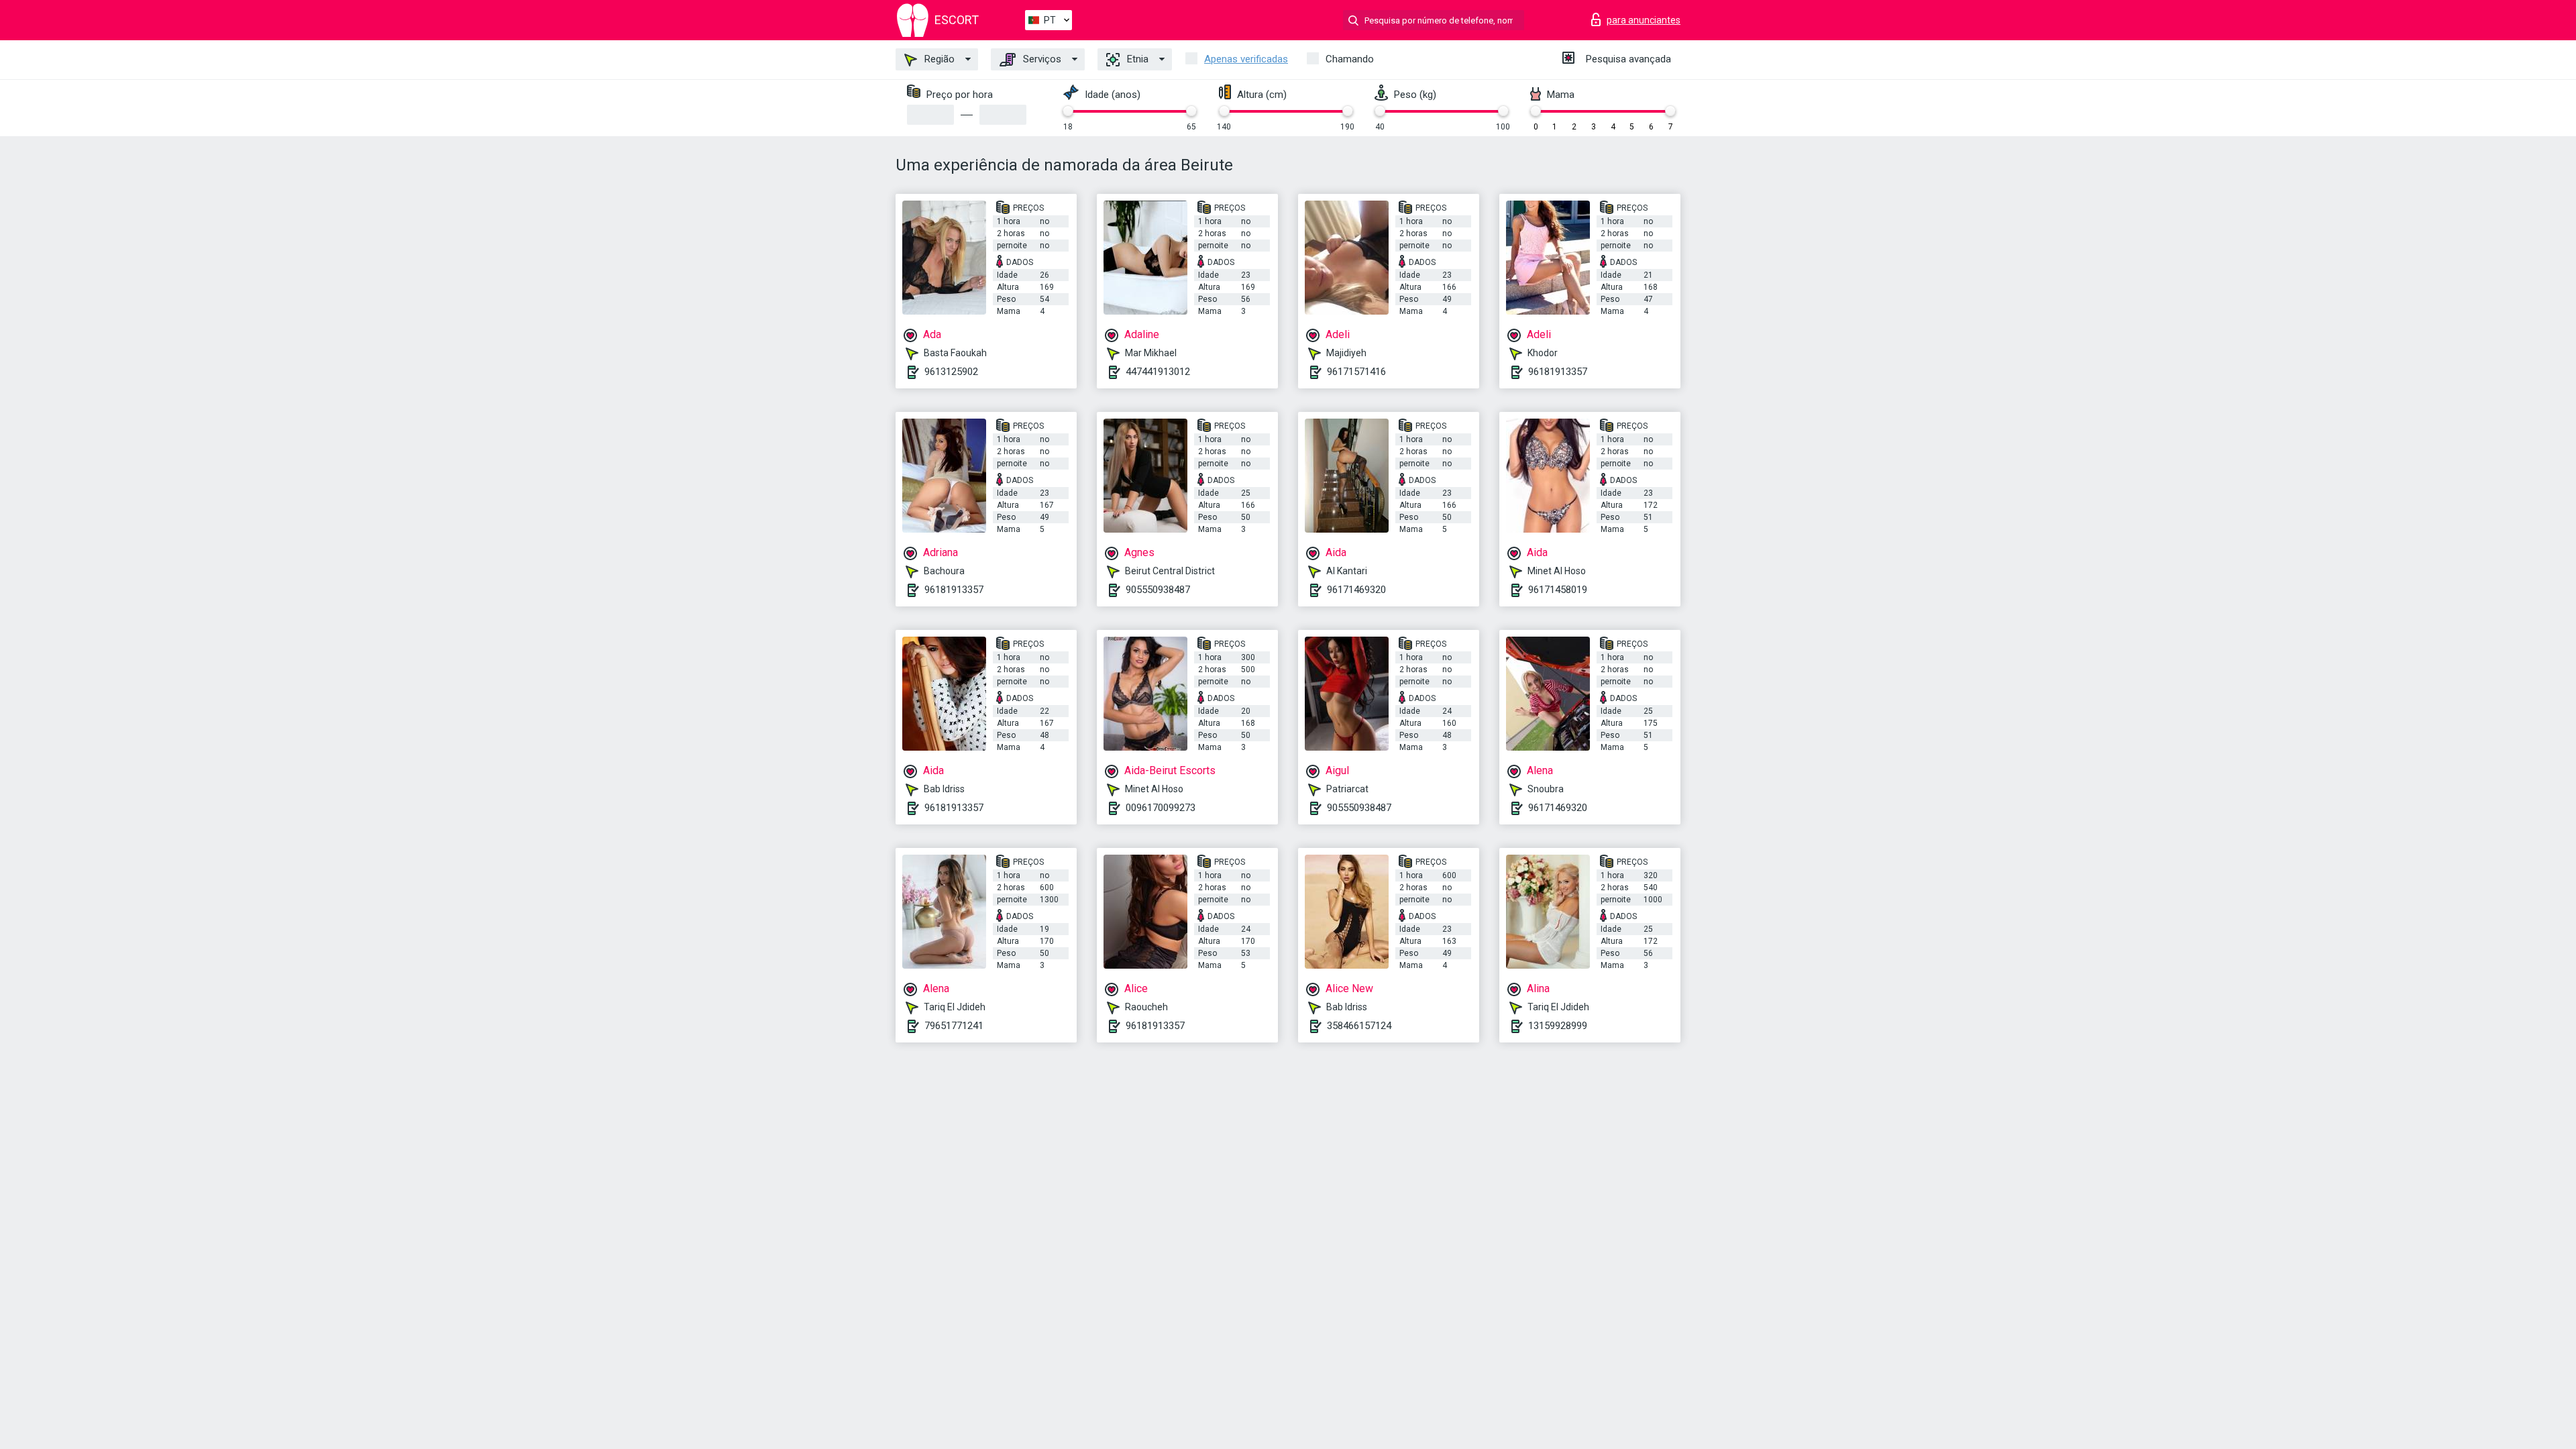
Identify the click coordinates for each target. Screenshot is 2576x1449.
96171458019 (1558, 590)
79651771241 (954, 1026)
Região (938, 59)
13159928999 (1558, 1026)
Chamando (1350, 59)
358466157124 (1359, 1026)
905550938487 (1158, 590)
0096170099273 (1161, 808)
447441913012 (1158, 372)
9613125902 (951, 372)
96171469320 (1356, 590)
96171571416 (1356, 372)
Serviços (1041, 59)
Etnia (1136, 59)
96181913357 (1558, 372)
